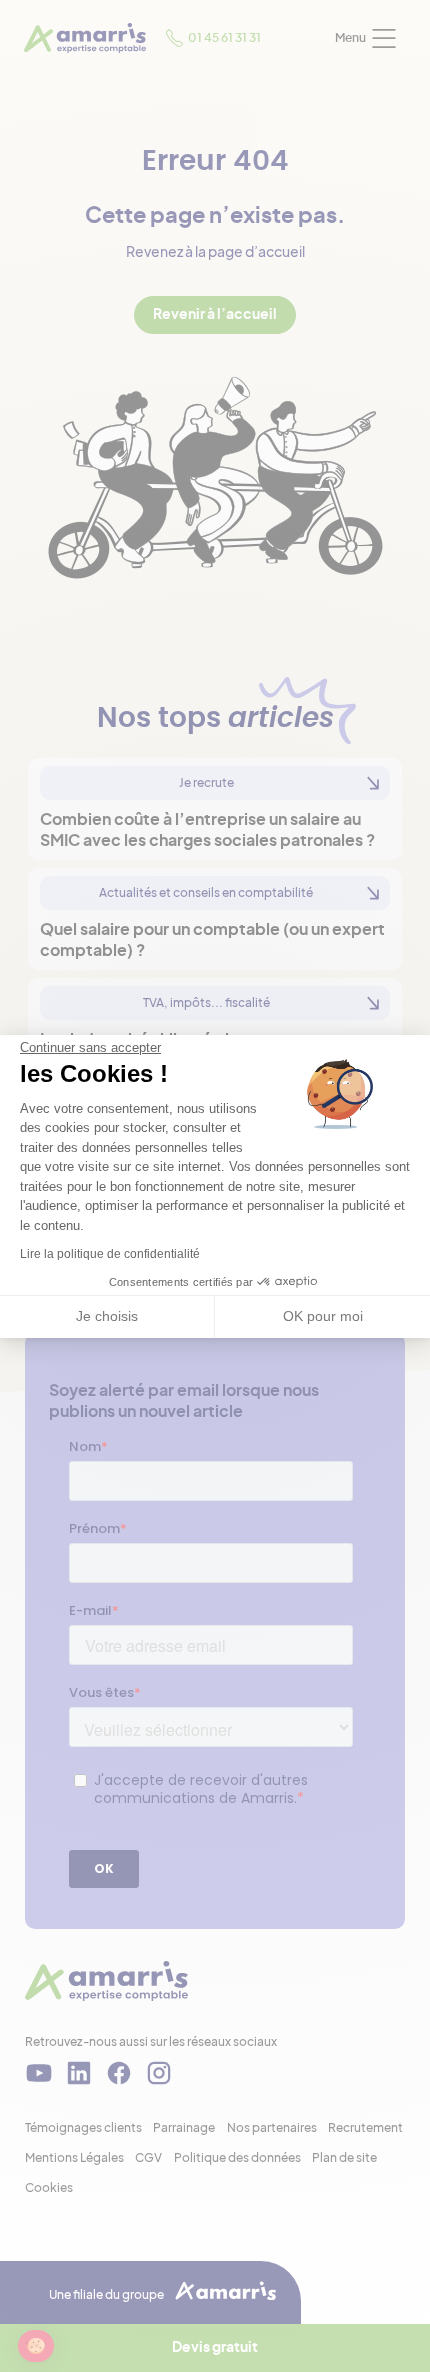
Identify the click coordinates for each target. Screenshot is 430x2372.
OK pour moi (323, 1316)
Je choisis (107, 1316)
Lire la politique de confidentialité (110, 1254)
